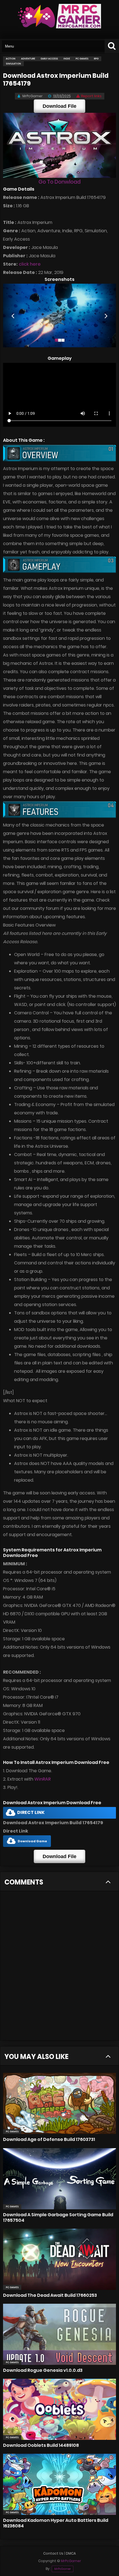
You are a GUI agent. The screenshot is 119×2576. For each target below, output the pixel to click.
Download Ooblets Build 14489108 (41, 2445)
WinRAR (42, 1779)
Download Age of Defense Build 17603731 (49, 2139)
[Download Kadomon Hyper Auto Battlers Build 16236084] (59, 2484)
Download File (59, 106)
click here (30, 264)
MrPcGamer (63, 2569)
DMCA (71, 2553)
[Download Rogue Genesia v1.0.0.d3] (59, 2334)
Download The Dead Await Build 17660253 (50, 2295)
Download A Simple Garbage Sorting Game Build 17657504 (58, 2217)
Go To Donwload (59, 182)
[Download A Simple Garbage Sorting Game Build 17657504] (59, 2179)
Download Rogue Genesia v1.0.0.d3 (43, 2370)
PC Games (12, 2131)
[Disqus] (59, 1969)
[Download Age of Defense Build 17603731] (59, 2103)
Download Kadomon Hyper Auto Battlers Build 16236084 (56, 2523)
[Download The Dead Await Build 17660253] (59, 2259)
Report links (91, 96)
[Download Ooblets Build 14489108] (59, 2409)
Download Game (32, 1841)
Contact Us (53, 2553)
